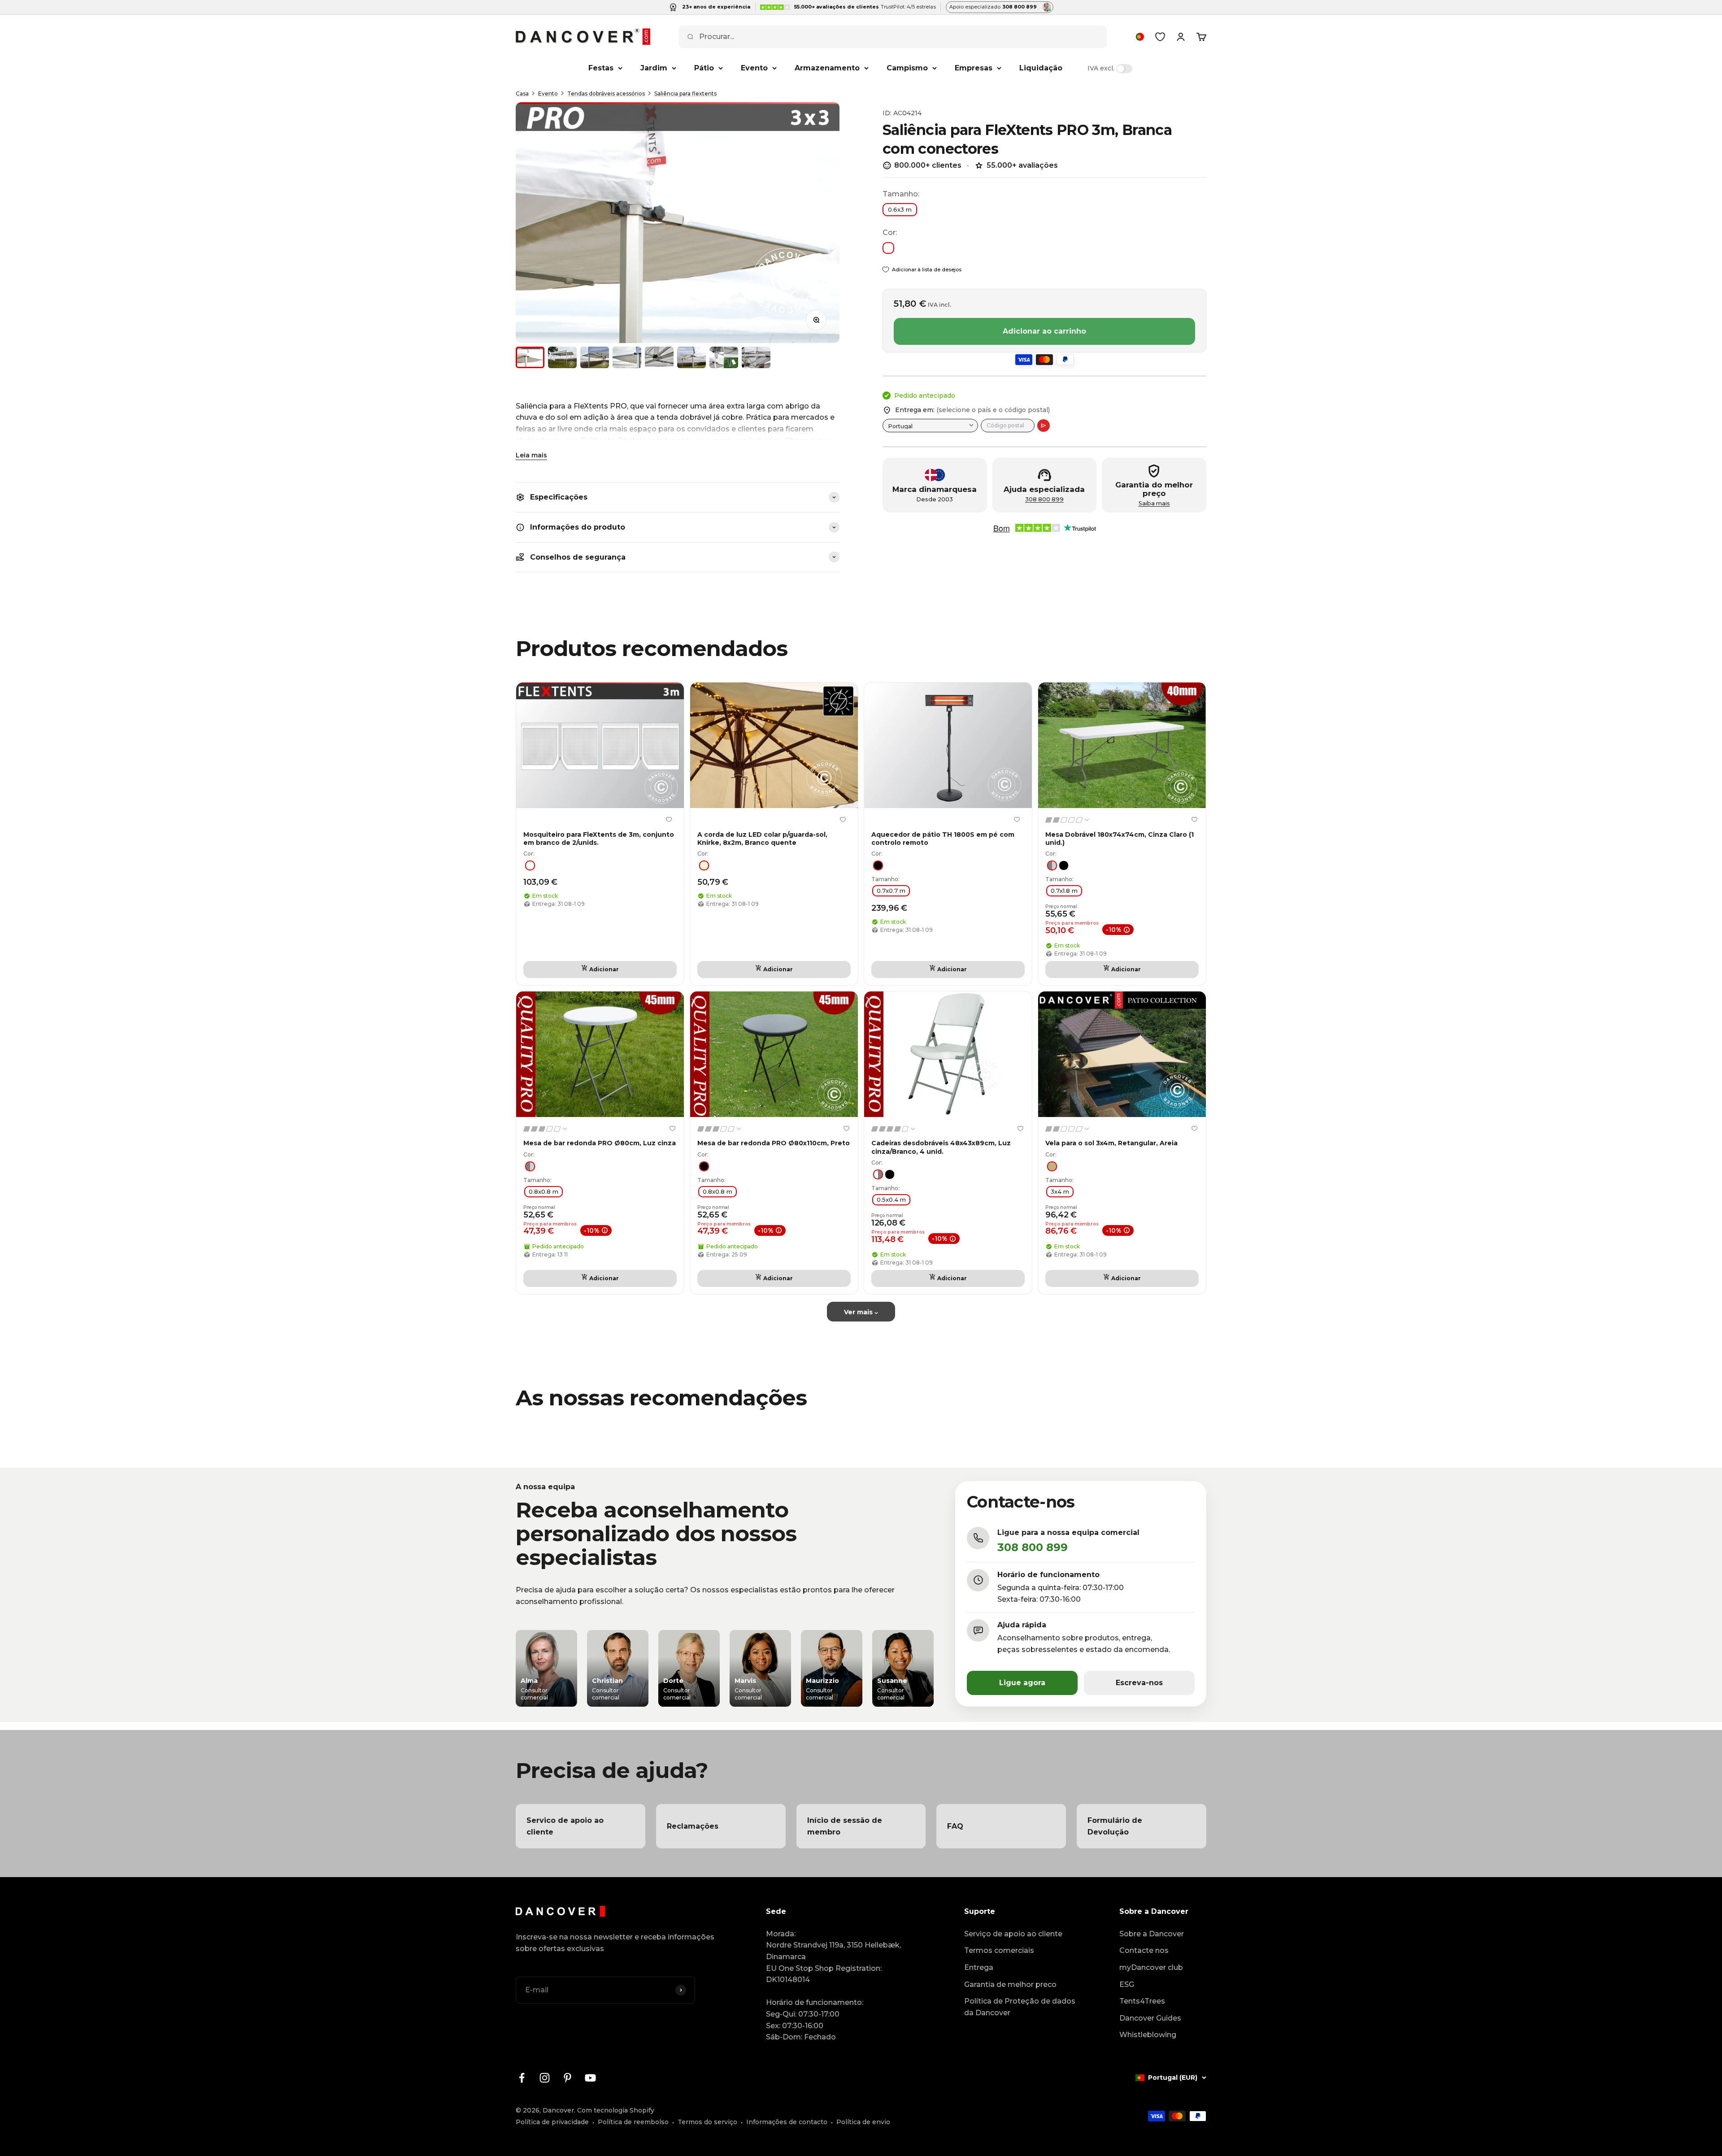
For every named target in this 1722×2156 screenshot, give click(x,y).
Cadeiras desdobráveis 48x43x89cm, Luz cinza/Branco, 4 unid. (941, 1147)
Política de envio (863, 2122)
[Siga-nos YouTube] (590, 2078)
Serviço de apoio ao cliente (1013, 1934)
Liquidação (1041, 68)
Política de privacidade (552, 2122)
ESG (1127, 1984)
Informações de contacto (787, 2122)
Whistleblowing (1148, 2035)
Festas (601, 68)
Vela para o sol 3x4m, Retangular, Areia (1111, 1143)
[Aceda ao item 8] (756, 357)
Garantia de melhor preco (1010, 1984)
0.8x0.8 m (544, 1191)
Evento (754, 68)
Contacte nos (1144, 1950)
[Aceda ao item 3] (595, 357)
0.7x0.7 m (891, 891)
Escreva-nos (1139, 1683)
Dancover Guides (1150, 2018)
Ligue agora (1022, 1683)
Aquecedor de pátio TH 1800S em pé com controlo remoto (943, 839)
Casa (522, 93)
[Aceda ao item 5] (659, 357)
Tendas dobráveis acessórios (606, 93)
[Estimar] (1044, 426)
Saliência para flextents (685, 93)
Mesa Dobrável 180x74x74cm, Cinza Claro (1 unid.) (1120, 839)
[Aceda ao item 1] (530, 357)
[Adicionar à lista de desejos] (669, 819)
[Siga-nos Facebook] (522, 2078)
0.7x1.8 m (1064, 891)
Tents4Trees (1142, 2001)
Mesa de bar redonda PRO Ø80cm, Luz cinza (600, 1143)
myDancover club (1151, 1967)
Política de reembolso (633, 2122)
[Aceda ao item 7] (724, 357)
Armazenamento (827, 68)
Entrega (979, 1967)
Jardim (654, 68)
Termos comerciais (999, 1950)
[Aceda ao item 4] (627, 357)
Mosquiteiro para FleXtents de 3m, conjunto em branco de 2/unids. (599, 839)
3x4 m (1060, 1191)
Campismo (907, 68)
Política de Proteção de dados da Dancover (1020, 2007)
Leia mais (531, 455)
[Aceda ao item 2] (562, 357)
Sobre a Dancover (1152, 1934)
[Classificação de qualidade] (1068, 820)
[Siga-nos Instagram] (545, 2078)
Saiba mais (1154, 503)
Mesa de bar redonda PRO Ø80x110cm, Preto (774, 1143)
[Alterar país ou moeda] (1140, 37)
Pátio (704, 68)
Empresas (974, 68)
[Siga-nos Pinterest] (567, 2078)
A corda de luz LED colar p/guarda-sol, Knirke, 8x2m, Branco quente (762, 839)
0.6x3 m (900, 209)
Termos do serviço (707, 2122)
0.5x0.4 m (891, 1200)
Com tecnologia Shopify (616, 2110)
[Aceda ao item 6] (691, 357)
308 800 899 (1044, 499)
